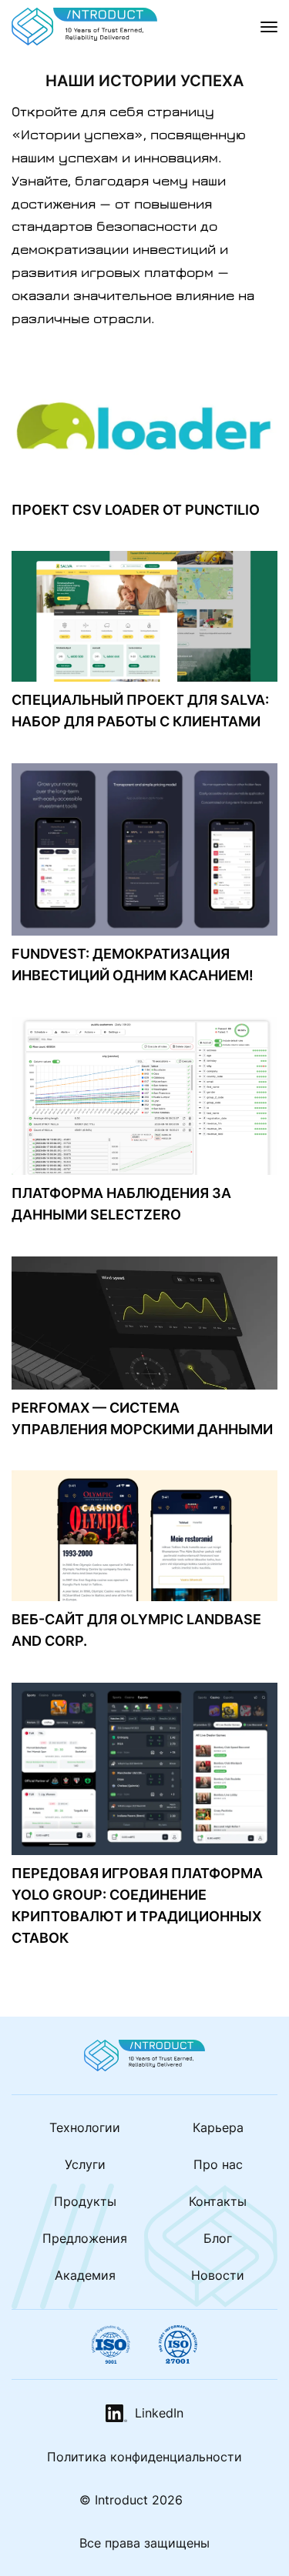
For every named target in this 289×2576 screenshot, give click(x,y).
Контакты (218, 2201)
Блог (218, 2238)
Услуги (85, 2164)
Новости (218, 2275)
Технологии (85, 2127)
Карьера (218, 2127)
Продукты (85, 2201)
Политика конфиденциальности (144, 2457)
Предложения (85, 2238)
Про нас (218, 2164)
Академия (85, 2275)
